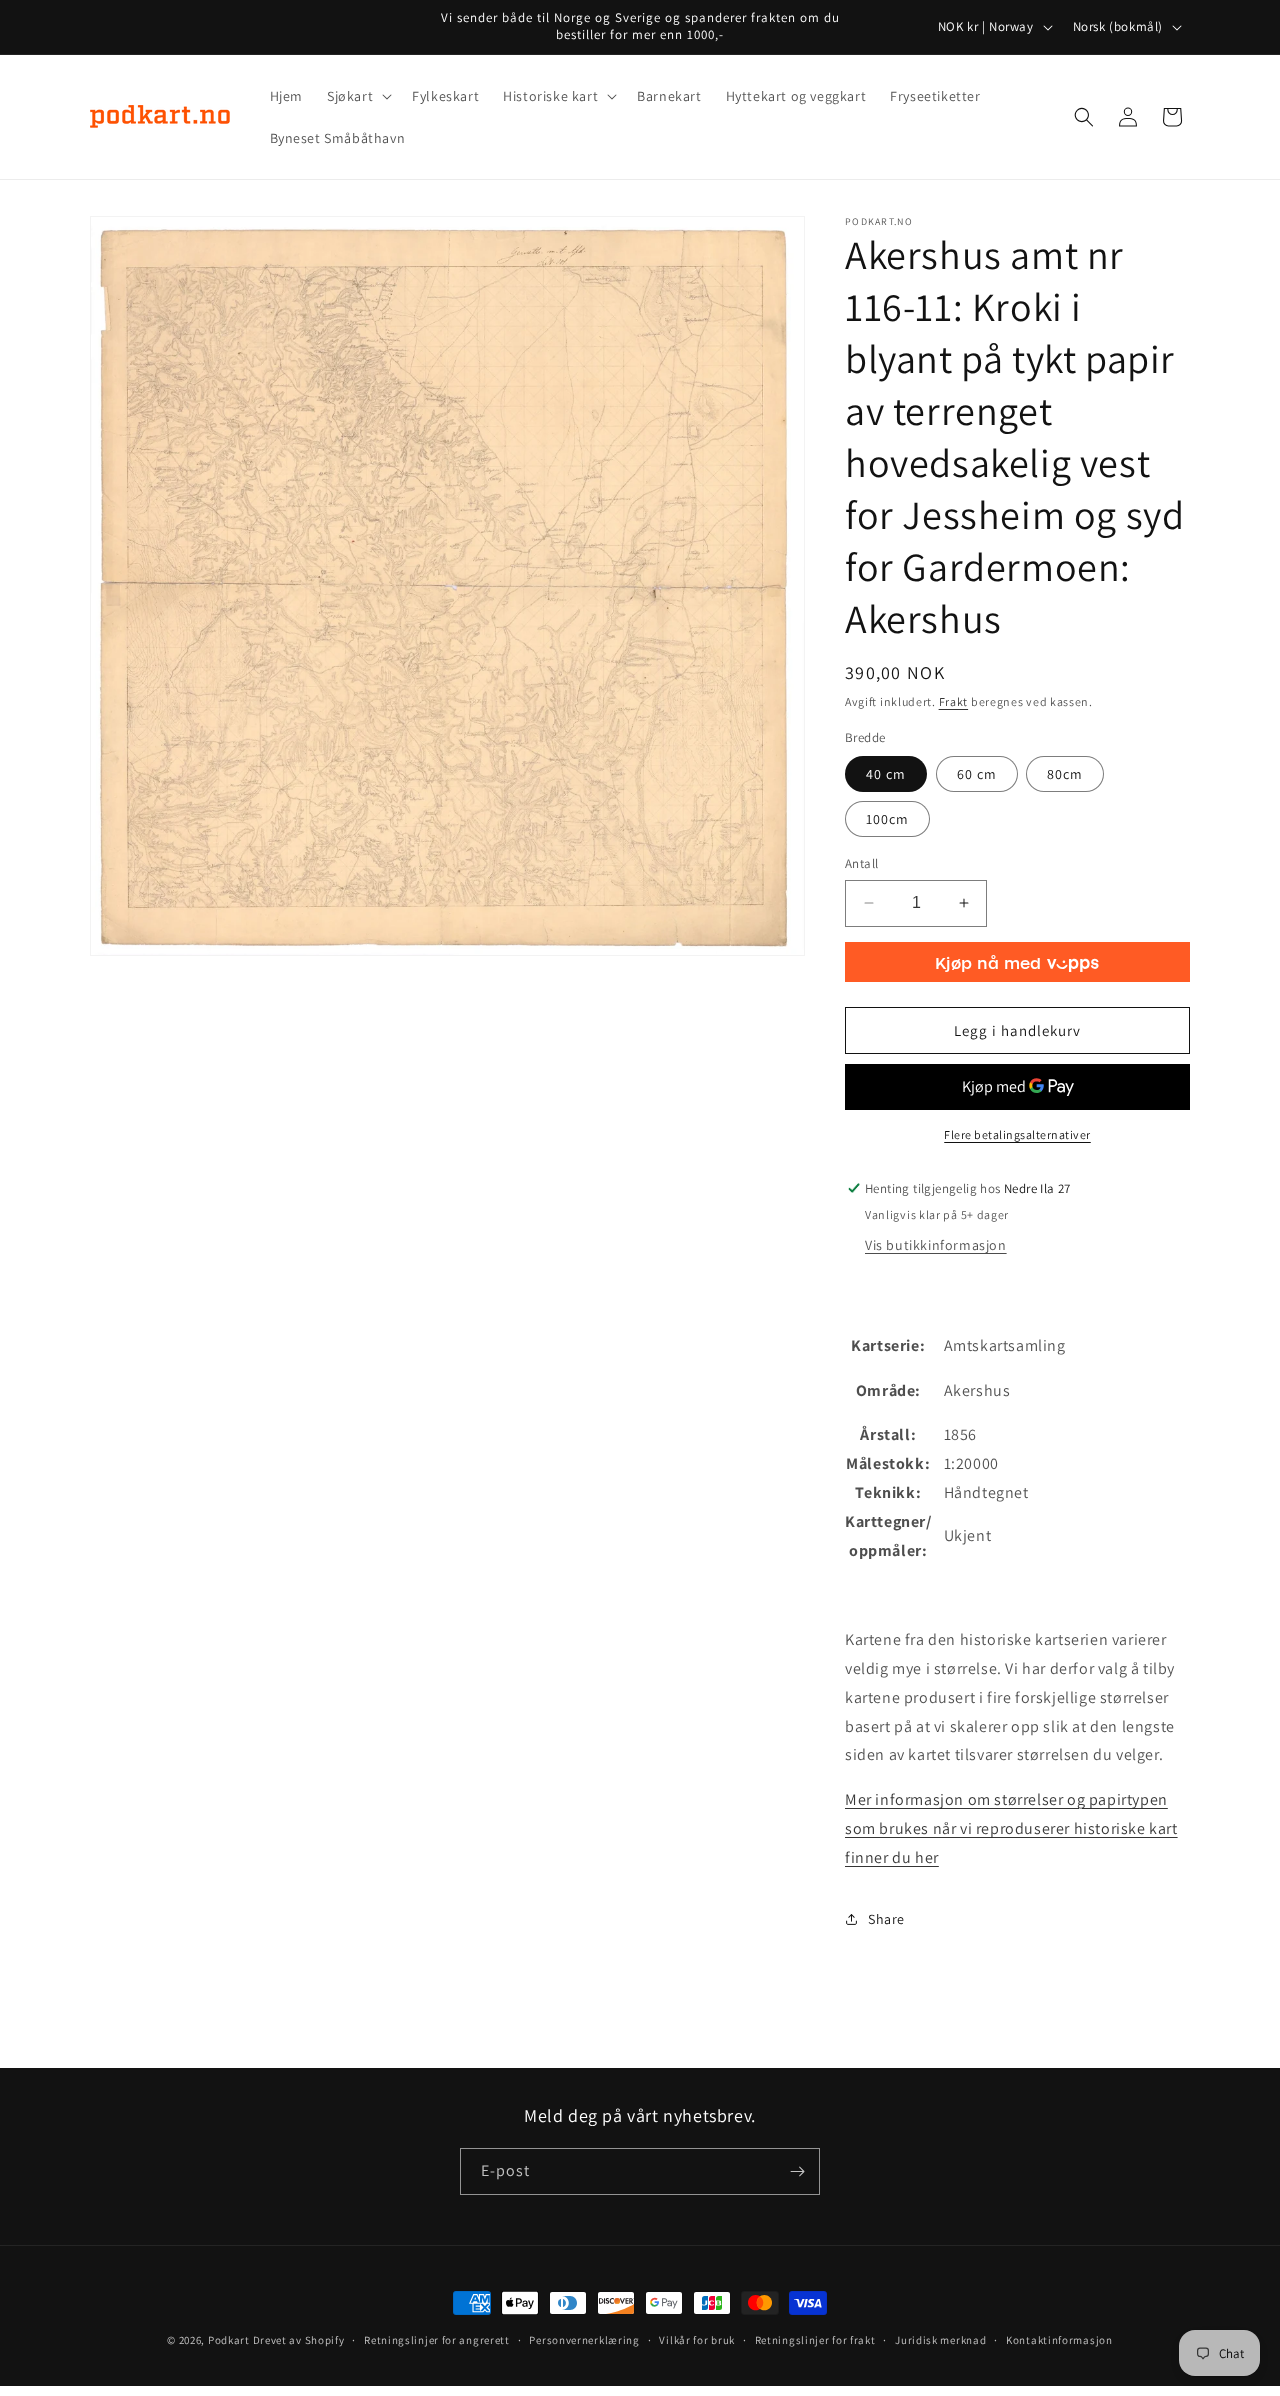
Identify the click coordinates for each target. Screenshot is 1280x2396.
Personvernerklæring (584, 2340)
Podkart (229, 2340)
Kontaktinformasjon (1059, 2340)
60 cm (977, 774)
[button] (357, 96)
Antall (861, 863)
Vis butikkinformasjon (936, 1245)
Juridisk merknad (940, 2340)
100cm (887, 819)
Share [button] (886, 1919)
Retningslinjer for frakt (815, 2340)
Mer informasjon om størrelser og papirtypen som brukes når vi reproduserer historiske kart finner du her (1011, 1828)
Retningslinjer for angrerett (437, 2340)
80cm (1065, 774)
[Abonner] (797, 2171)
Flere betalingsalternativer (1017, 1134)
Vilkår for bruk (697, 2340)
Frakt (954, 701)
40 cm (886, 774)
